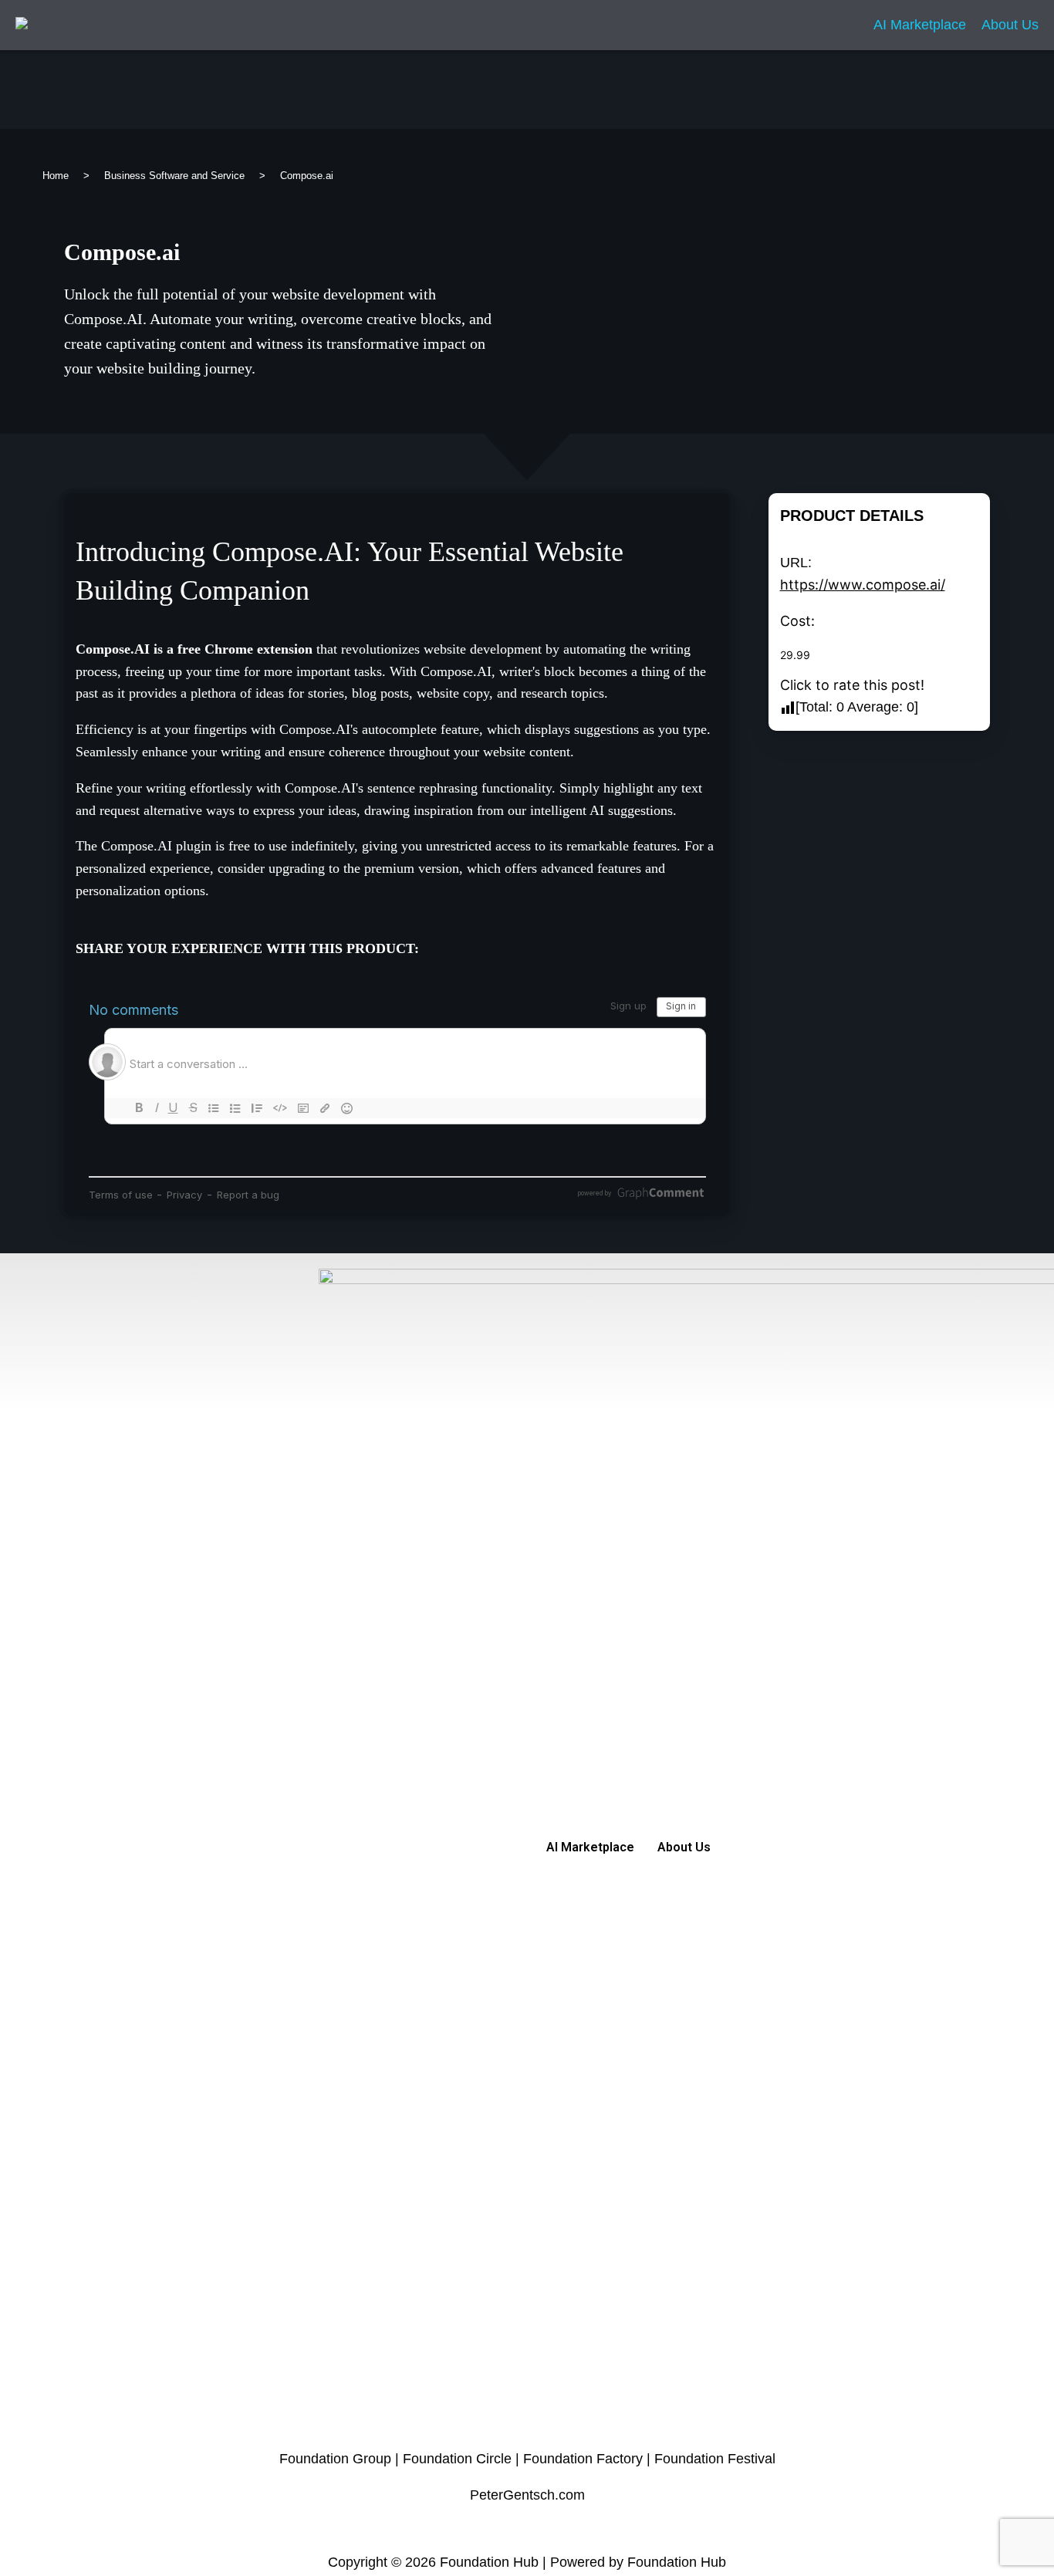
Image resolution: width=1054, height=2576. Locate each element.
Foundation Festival (715, 2459)
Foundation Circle (457, 2459)
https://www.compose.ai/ (863, 585)
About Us (1010, 25)
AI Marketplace (920, 25)
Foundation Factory (583, 2459)
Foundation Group (335, 2459)
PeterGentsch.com (527, 2495)
